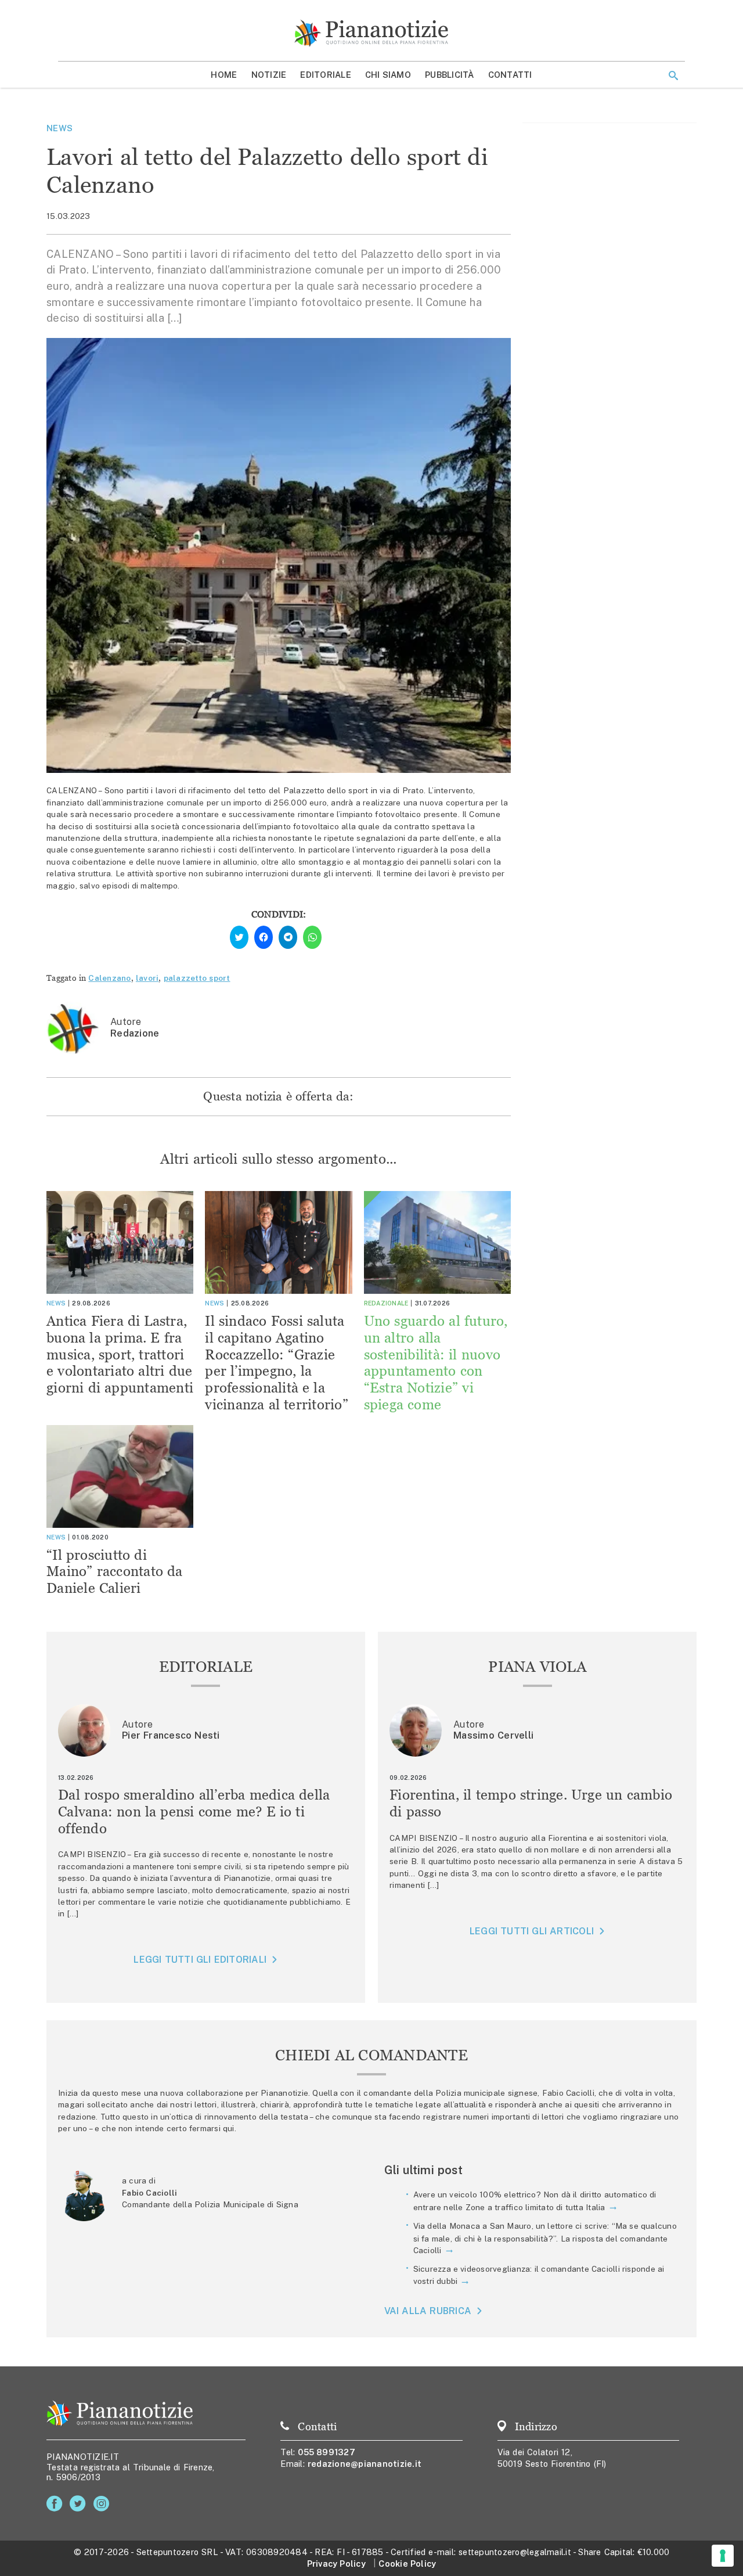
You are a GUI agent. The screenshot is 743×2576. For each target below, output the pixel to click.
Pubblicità (450, 75)
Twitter (80, 2504)
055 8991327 (327, 2452)
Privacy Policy (336, 2564)
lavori (147, 978)
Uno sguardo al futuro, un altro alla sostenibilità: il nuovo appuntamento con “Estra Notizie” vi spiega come (436, 1363)
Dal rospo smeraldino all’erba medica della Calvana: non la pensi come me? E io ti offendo (194, 1812)
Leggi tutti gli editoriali (200, 1960)
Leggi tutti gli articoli (532, 1931)
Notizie (269, 75)
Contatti (510, 75)
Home (224, 75)
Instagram (104, 2504)
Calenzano (109, 978)
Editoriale (326, 75)
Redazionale (386, 1303)
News (59, 128)
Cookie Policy (407, 2564)
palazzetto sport (197, 978)
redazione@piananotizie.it (365, 2464)
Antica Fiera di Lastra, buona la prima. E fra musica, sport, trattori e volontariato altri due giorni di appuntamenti (120, 1354)
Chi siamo (388, 75)
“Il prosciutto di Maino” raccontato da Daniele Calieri (115, 1572)
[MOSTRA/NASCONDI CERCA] (673, 75)
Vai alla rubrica (428, 2311)
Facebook (57, 2504)
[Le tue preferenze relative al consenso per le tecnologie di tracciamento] (723, 2556)
